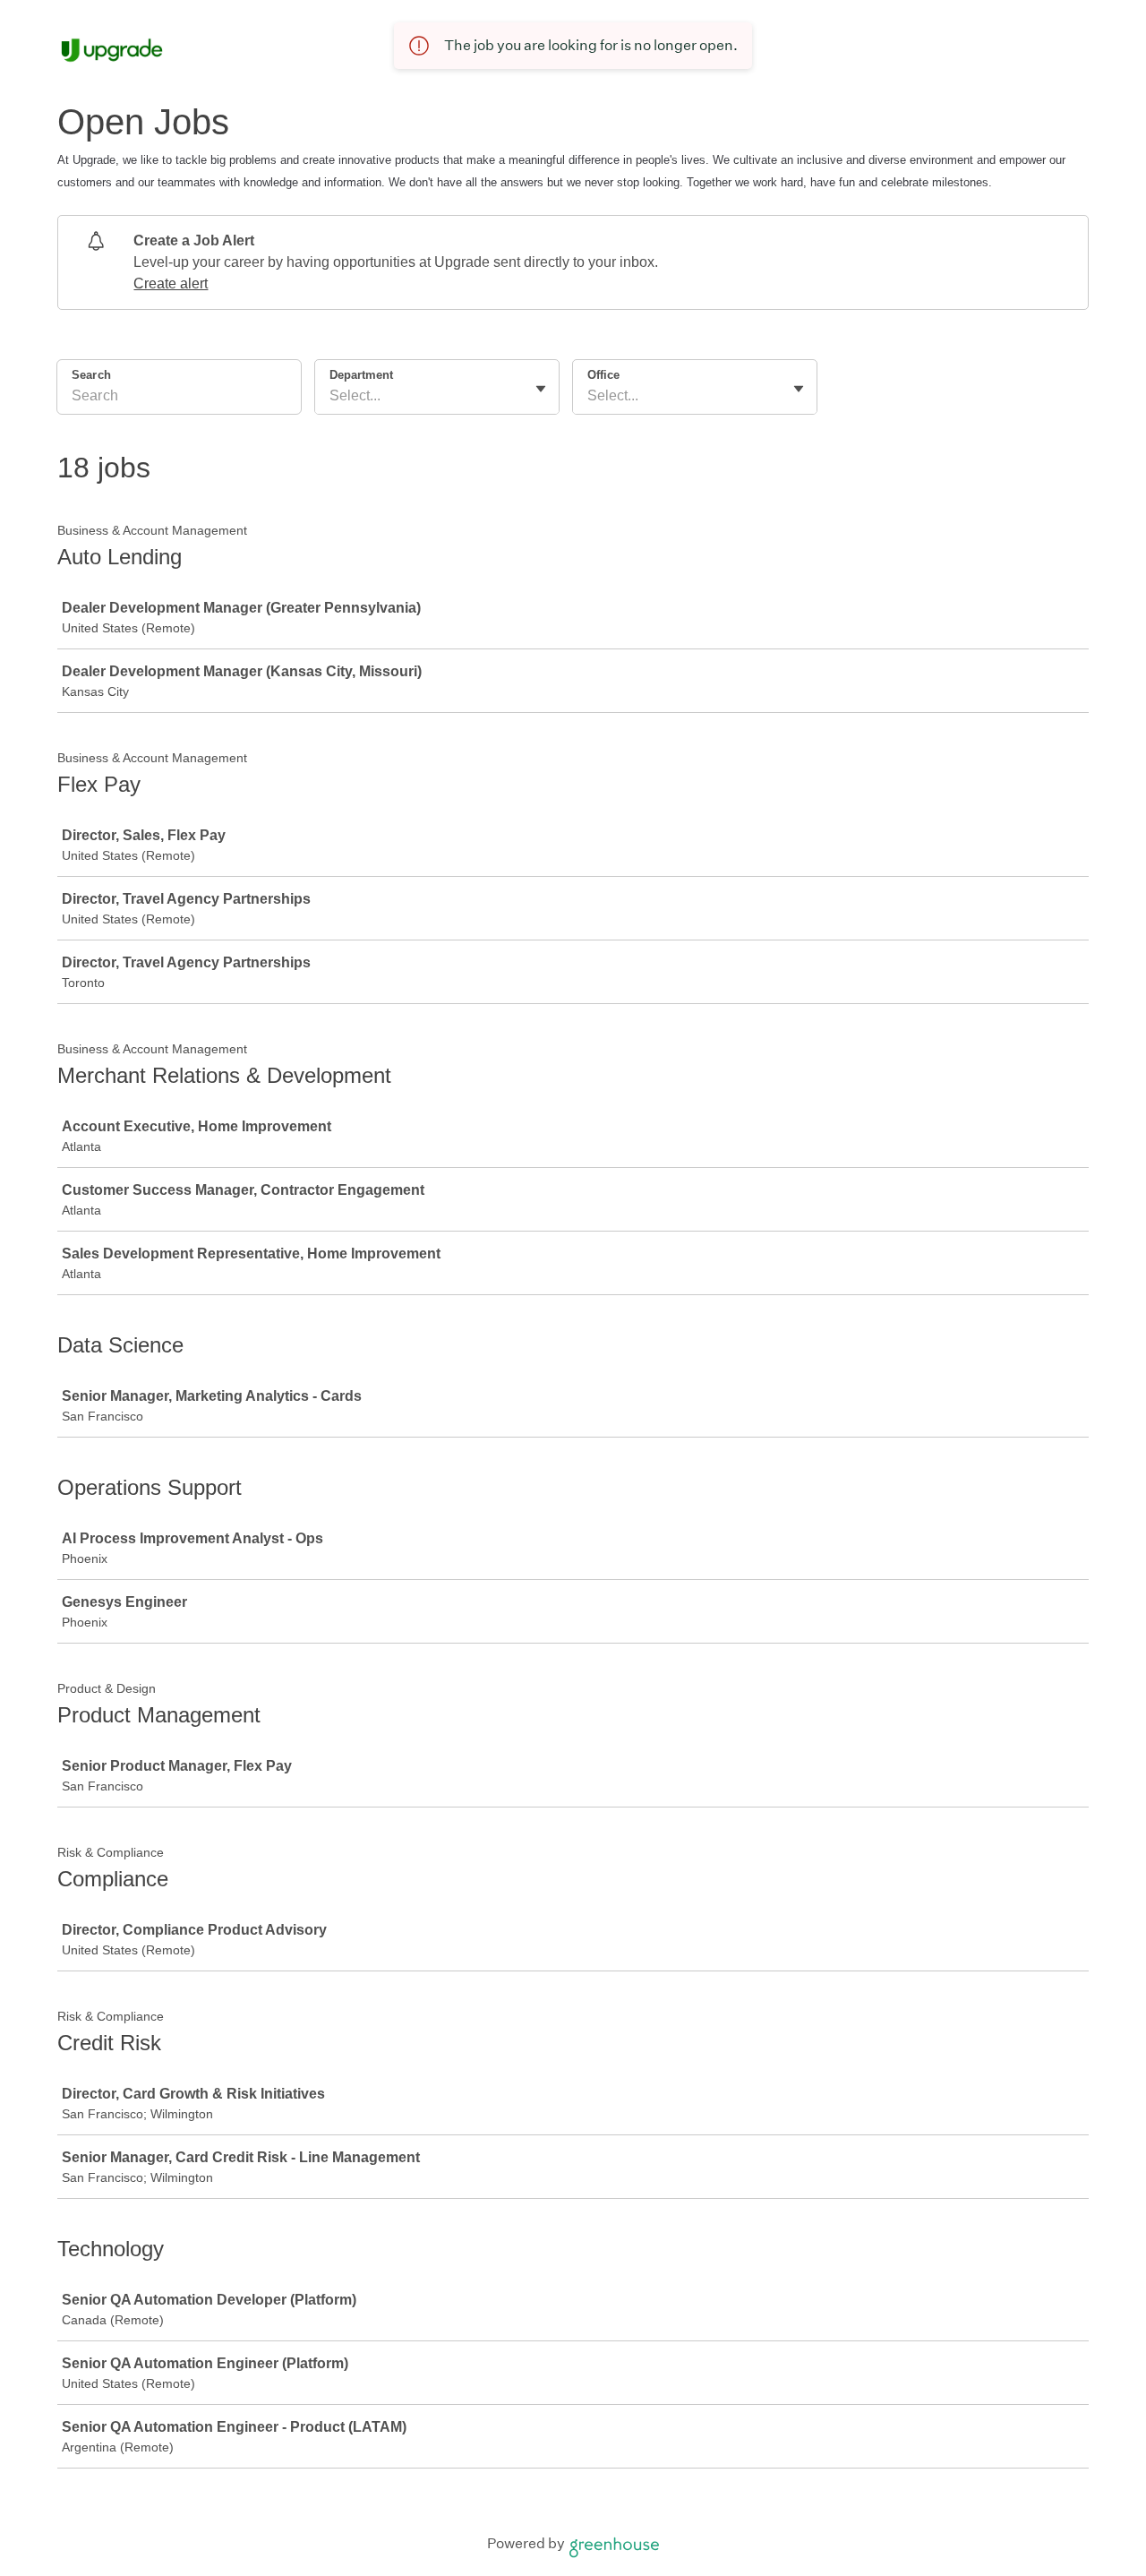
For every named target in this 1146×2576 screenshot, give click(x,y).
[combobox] (331, 396)
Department (361, 375)
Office (603, 375)
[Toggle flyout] (541, 389)
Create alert (171, 283)
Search (91, 375)
